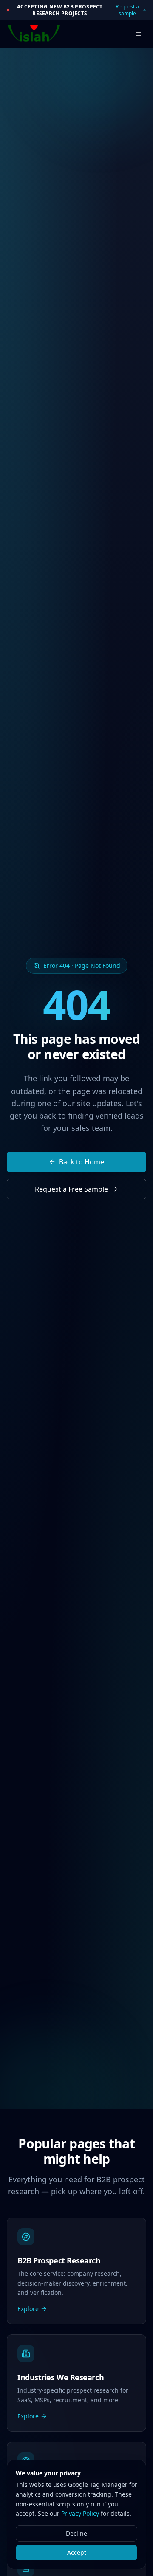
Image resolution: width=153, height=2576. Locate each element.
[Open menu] (139, 34)
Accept (77, 2552)
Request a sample (127, 10)
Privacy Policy (80, 2513)
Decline (76, 2533)
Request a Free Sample (71, 1189)
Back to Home (82, 1162)
